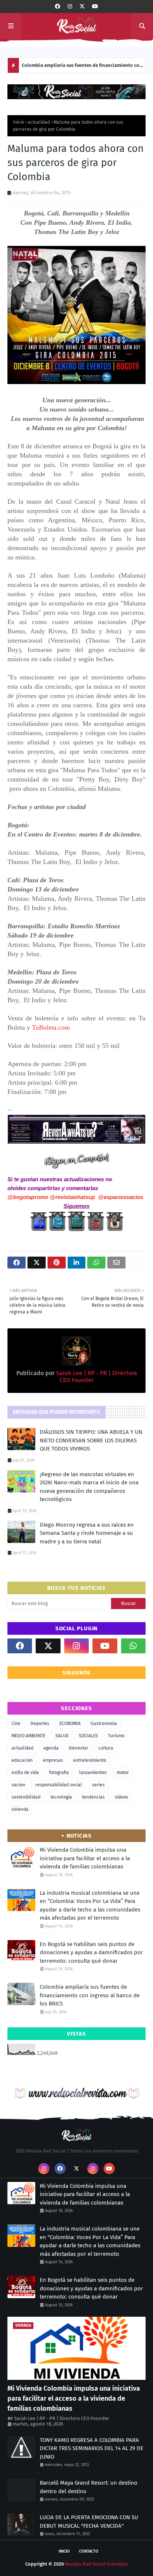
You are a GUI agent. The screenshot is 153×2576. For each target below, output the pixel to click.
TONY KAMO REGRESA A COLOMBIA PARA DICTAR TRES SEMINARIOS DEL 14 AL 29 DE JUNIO (92, 2448)
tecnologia (61, 1797)
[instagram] (70, 7)
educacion (22, 1760)
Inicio (19, 122)
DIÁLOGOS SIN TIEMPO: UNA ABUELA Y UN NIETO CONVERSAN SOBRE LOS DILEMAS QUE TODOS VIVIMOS (91, 1440)
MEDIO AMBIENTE (28, 1736)
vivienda (20, 1809)
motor (123, 1773)
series (98, 1785)
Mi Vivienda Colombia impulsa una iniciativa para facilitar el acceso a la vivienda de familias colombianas (85, 1858)
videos (121, 1797)
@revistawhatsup (72, 1197)
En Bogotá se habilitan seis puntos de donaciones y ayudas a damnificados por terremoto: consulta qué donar (91, 1953)
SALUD (62, 1736)
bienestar (79, 1748)
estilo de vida (25, 1773)
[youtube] (95, 7)
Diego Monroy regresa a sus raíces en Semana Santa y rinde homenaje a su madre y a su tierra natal (87, 1533)
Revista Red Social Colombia (96, 2564)
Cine (16, 1724)
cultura (106, 1748)
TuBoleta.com (51, 1027)
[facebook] (58, 7)
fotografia (59, 1773)
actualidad (39, 122)
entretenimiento (90, 1760)
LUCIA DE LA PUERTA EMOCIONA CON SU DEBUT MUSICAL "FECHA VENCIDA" (89, 2522)
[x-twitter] (82, 7)
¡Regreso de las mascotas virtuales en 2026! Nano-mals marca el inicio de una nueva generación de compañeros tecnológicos (89, 1487)
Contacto (89, 2551)
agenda (51, 1748)
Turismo (116, 1736)
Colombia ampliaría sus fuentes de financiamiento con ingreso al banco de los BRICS (82, 68)
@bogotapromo (28, 1197)
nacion (18, 1785)
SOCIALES (88, 1736)
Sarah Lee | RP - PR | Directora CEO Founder (62, 2418)
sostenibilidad (26, 1797)
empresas (53, 1760)
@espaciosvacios (121, 1197)
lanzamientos (93, 1773)
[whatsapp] (133, 1646)
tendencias (93, 1797)
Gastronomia (104, 1724)
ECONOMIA (70, 1724)
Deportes (40, 1724)
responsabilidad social (59, 1785)
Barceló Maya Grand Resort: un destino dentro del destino (89, 2487)
